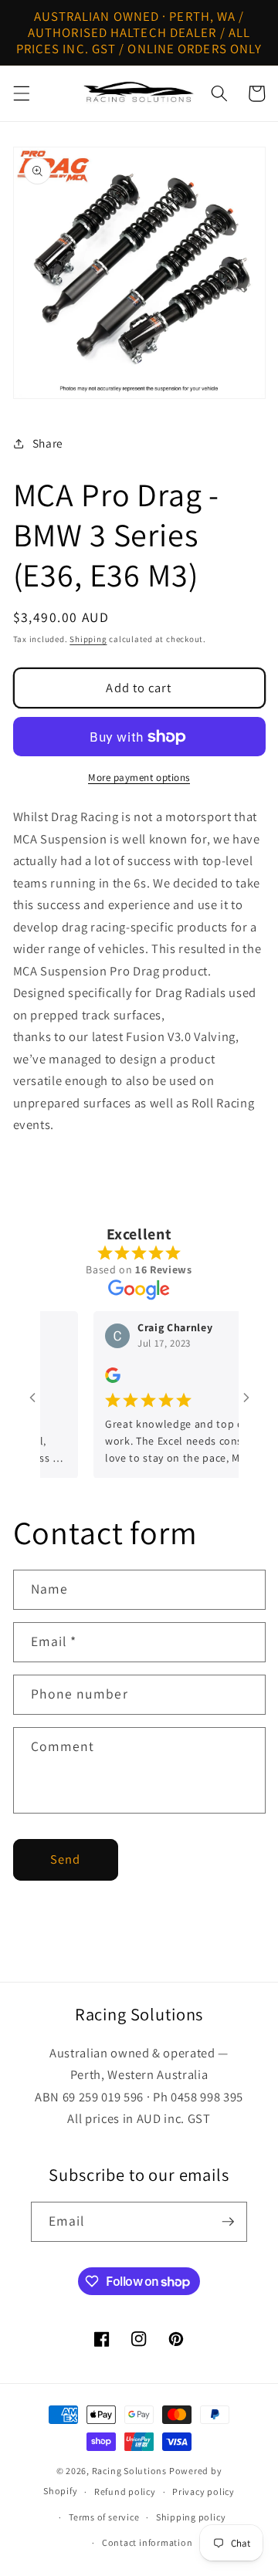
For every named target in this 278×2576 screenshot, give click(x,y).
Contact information (147, 2542)
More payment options (139, 778)
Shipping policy (191, 2517)
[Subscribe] (228, 2222)
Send (65, 1859)
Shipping (88, 639)
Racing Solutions (129, 2471)
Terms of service (104, 2517)
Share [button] (48, 443)
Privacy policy (203, 2491)
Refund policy (125, 2491)
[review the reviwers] (101, 1379)
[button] (21, 93)
